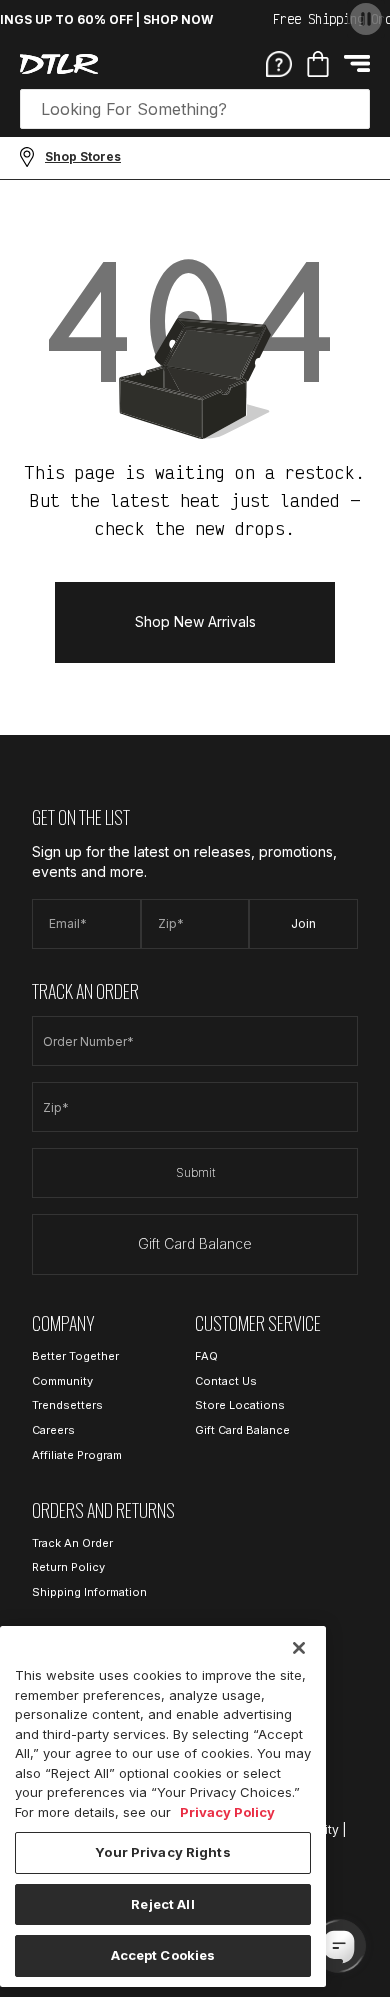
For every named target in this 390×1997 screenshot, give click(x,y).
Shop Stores (83, 156)
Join (303, 923)
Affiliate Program (77, 1455)
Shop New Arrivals (195, 621)
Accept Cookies (163, 1955)
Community (62, 1381)
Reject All (162, 1904)
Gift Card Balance (195, 1243)
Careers (53, 1430)
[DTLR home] (59, 64)
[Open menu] (357, 63)
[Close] (299, 1648)
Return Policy (68, 1567)
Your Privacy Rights (162, 1852)
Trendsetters (67, 1405)
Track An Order (72, 1543)
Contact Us (226, 1381)
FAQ (206, 1356)
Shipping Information (89, 1592)
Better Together (75, 1356)
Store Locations (240, 1405)
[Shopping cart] (318, 64)
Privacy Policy (227, 1812)
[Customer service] (279, 63)
